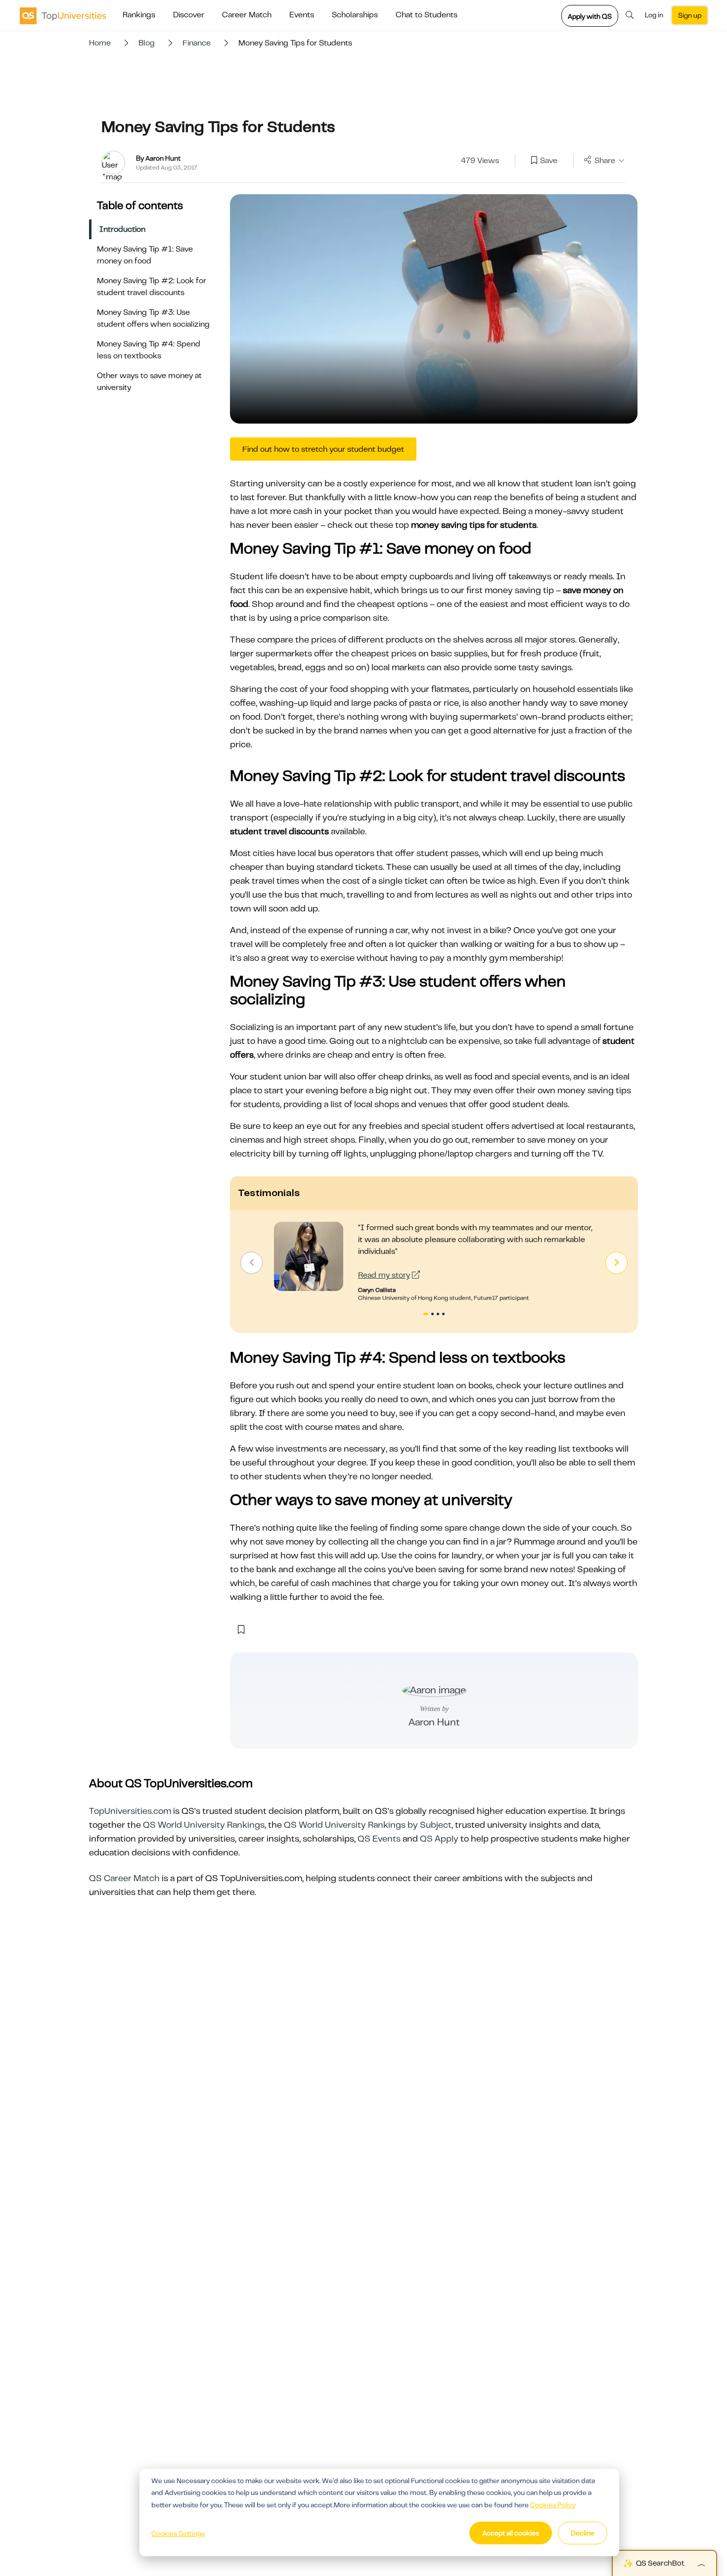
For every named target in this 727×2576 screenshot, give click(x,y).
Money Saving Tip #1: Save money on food (145, 255)
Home (100, 43)
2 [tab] (434, 1315)
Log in (654, 15)
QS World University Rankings (204, 1825)
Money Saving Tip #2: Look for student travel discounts (152, 287)
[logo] (63, 15)
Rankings (139, 15)
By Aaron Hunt (158, 158)
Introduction (122, 229)
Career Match (247, 15)
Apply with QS (590, 16)
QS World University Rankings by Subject (368, 1825)
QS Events (379, 1839)
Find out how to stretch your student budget (323, 449)
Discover (189, 15)
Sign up (690, 15)
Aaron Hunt (434, 1722)
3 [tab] (439, 1315)
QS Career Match (124, 1878)
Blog (147, 43)
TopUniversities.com (130, 1811)
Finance (197, 43)
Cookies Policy (553, 2505)
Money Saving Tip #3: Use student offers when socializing (153, 318)
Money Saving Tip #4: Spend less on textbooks (149, 350)
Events (302, 15)
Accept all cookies (511, 2533)
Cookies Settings (178, 2533)
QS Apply (439, 1839)
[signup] (534, 161)
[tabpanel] (434, 1262)
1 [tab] (426, 1315)
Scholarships (355, 15)
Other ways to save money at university (149, 382)
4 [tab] (445, 1315)
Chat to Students (427, 15)
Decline (583, 2533)
